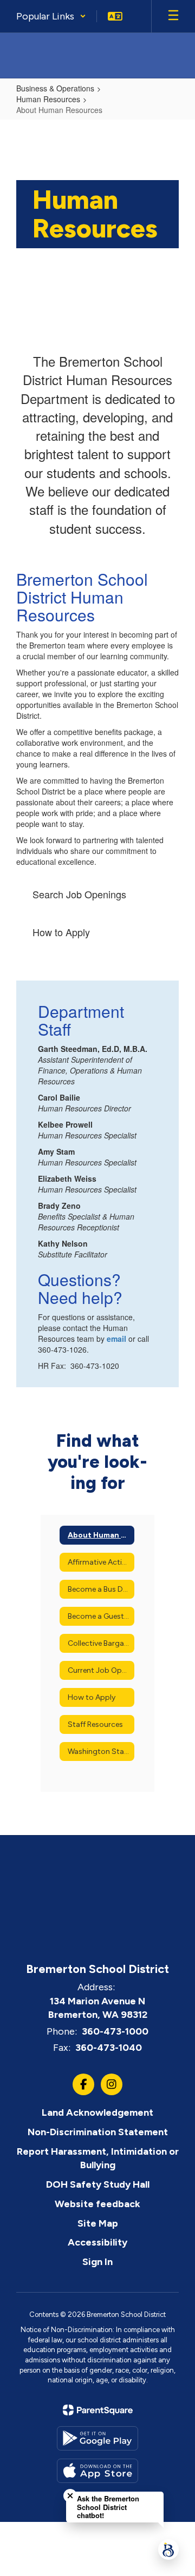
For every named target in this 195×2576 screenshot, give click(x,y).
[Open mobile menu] (173, 16)
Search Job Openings (79, 894)
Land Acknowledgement (97, 2113)
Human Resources (48, 99)
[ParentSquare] (98, 2410)
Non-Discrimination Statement (98, 2132)
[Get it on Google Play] (97, 2438)
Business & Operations (55, 88)
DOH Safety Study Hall (98, 2184)
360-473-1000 (115, 2031)
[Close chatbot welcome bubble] (70, 2496)
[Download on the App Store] (97, 2471)
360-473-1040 (109, 2048)
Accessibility (97, 2242)
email (116, 1339)
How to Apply (61, 932)
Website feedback (97, 2204)
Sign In (97, 2262)
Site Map (98, 2223)
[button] (51, 16)
